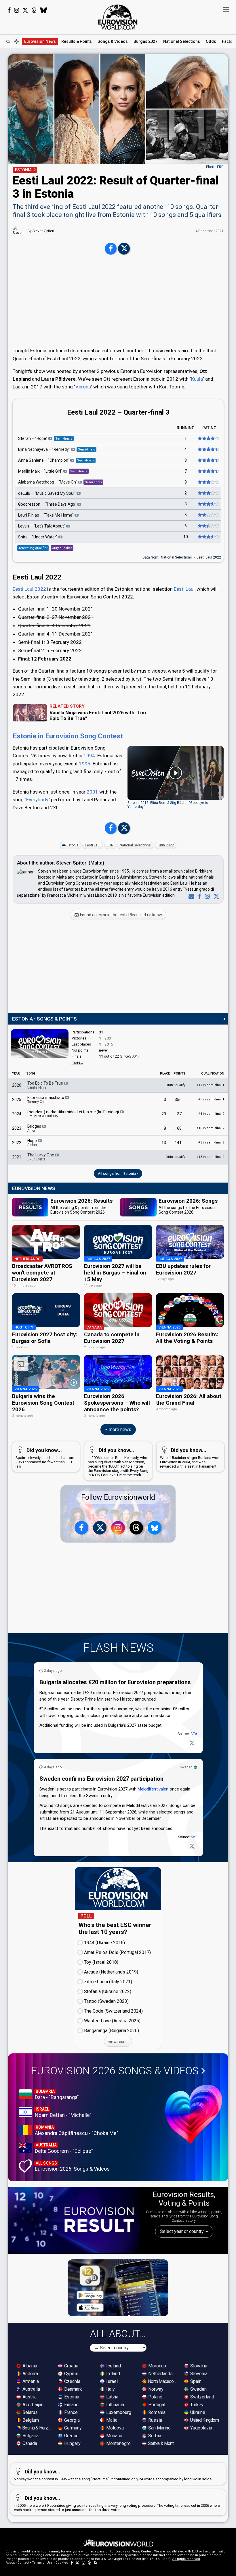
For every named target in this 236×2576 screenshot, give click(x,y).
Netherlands (160, 2374)
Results (77, 41)
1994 (89, 756)
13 (164, 1143)
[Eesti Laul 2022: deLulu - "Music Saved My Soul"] (208, 493)
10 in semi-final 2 (210, 1128)
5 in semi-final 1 (211, 1099)
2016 (109, 1044)
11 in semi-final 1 (210, 1085)
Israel (111, 2381)
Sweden (186, 1767)
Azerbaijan (32, 2405)
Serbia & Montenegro (163, 2443)
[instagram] (206, 896)
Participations (83, 1032)
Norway (155, 2389)
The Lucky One (41, 1157)
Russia (155, 2420)
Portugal (156, 2405)
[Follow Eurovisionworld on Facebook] (9, 10)
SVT (194, 1837)
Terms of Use (42, 2563)
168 (178, 1128)
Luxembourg (118, 2412)
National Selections (176, 557)
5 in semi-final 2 (211, 1142)
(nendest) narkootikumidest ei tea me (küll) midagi (74, 1114)
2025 (17, 1100)
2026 (17, 1085)
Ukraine (197, 2412)
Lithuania (115, 2405)
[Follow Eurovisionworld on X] (25, 10)
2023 (17, 1128)
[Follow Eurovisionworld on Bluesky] (44, 10)
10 (186, 537)
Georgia (71, 2420)
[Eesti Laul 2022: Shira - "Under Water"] (208, 537)
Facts (227, 41)
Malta (111, 2420)
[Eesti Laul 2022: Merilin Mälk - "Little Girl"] (208, 471)
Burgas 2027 (145, 41)
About (10, 2563)
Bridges (35, 1128)
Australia (31, 2389)
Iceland (113, 2366)
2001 (92, 792)
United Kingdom (204, 2420)
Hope (33, 1143)
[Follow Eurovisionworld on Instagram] (17, 10)
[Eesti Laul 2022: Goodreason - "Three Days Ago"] (208, 504)
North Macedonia (163, 2381)
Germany (72, 2428)
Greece (71, 2436)
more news (119, 1429)
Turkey (196, 2405)
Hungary (72, 2443)
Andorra (30, 2374)
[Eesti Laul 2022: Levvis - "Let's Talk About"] (208, 526)
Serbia (154, 2436)
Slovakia (198, 2366)
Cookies (62, 2563)
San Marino (159, 2428)
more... (77, 1062)
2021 (17, 1157)
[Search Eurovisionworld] (8, 41)
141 (178, 1143)
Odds (211, 41)
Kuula (197, 379)
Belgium (30, 2420)
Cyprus (71, 2374)
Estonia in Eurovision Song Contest (68, 736)
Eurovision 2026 (115, 2071)
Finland (71, 2405)
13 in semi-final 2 (210, 1157)
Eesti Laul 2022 (209, 557)
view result (118, 2042)
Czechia (72, 2381)
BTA (194, 1734)
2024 (17, 1114)
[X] (215, 896)
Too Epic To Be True (46, 1085)
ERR (110, 845)
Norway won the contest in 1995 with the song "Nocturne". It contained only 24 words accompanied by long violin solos (113, 2475)
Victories (79, 1038)
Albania (29, 2366)
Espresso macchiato (46, 1100)
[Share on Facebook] (111, 249)
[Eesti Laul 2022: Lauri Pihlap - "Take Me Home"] (208, 515)
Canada (29, 2443)
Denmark (73, 2389)
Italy (110, 2389)
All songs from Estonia (117, 1174)
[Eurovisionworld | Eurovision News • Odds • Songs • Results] (118, 17)
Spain (195, 2381)
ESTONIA (23, 170)
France (70, 2412)
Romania (156, 2412)
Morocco (157, 2366)
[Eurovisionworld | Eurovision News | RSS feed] (96, 2563)
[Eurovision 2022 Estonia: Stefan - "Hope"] (208, 439)
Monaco (114, 2436)
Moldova (114, 2428)
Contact (23, 2563)
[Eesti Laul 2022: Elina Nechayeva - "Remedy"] (208, 450)
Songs (113, 41)
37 (179, 1114)
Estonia (73, 845)
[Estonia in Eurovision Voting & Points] (40, 1044)
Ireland (113, 2374)
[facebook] (198, 896)
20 (164, 1114)
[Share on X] (124, 249)
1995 (85, 764)
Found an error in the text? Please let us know (121, 915)
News (40, 41)
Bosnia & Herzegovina (37, 2428)
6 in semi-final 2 (211, 1114)
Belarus (29, 2412)
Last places (81, 1044)
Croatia (71, 2366)
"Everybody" (37, 800)
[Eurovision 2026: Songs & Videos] (194, 2114)
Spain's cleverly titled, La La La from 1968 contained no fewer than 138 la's (45, 1458)
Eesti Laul (184, 589)
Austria (29, 2397)
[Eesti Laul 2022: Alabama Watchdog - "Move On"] (208, 482)
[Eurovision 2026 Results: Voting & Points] (74, 2220)
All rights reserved (186, 2559)
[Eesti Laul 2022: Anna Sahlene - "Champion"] (208, 461)
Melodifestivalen (153, 1789)
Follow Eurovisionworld (118, 1497)
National (182, 41)
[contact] (190, 896)
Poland (155, 2397)
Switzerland (202, 2397)
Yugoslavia (201, 2428)
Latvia (112, 2397)
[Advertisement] (118, 302)
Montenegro (118, 2443)
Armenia (30, 2381)
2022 (17, 1143)
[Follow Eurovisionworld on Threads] (34, 10)
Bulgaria (30, 2436)
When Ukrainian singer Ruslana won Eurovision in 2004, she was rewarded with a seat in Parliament (190, 1458)
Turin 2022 (165, 845)
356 (178, 1100)
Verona (83, 387)
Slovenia (198, 2374)
